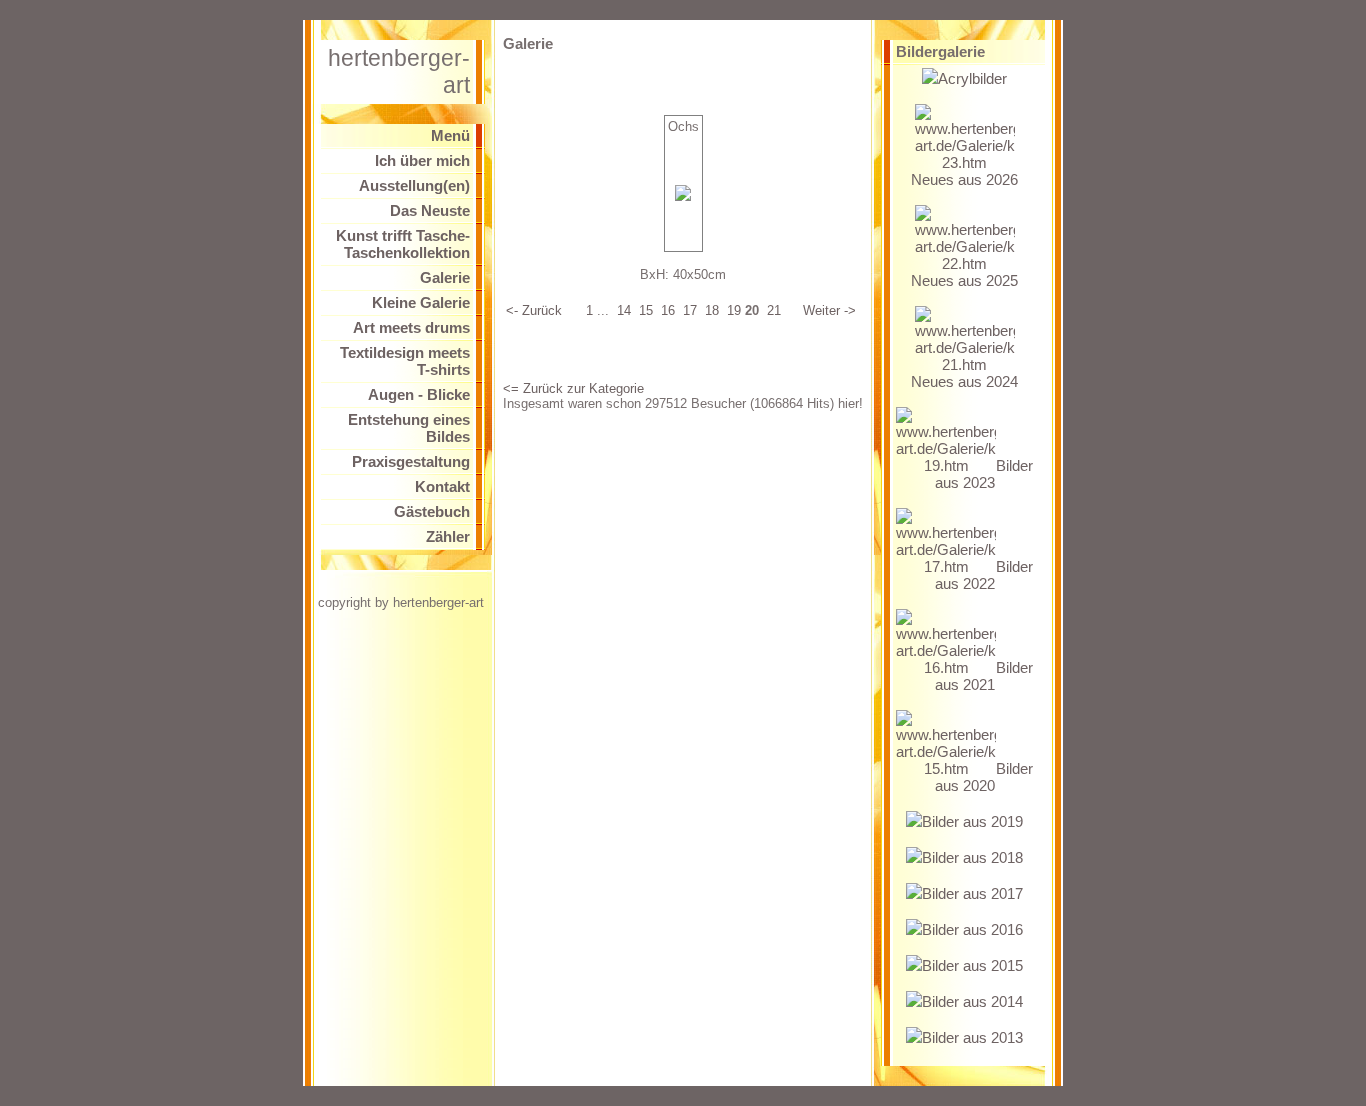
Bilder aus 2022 (984, 575)
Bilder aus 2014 (972, 1001)
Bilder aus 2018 (972, 857)
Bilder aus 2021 (984, 676)
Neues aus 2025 (964, 280)
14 (624, 310)
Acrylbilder (972, 78)
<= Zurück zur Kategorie (573, 388)
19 (734, 310)
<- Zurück (534, 310)
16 (668, 310)
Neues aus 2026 (964, 179)
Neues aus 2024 (964, 381)
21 (774, 310)
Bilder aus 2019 (972, 821)
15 (646, 310)
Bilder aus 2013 (972, 1037)
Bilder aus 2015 (972, 965)
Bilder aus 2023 (984, 474)
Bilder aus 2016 (972, 929)
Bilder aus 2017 (972, 893)
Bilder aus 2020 (984, 777)
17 (690, 310)
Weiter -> (829, 310)
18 (712, 310)
